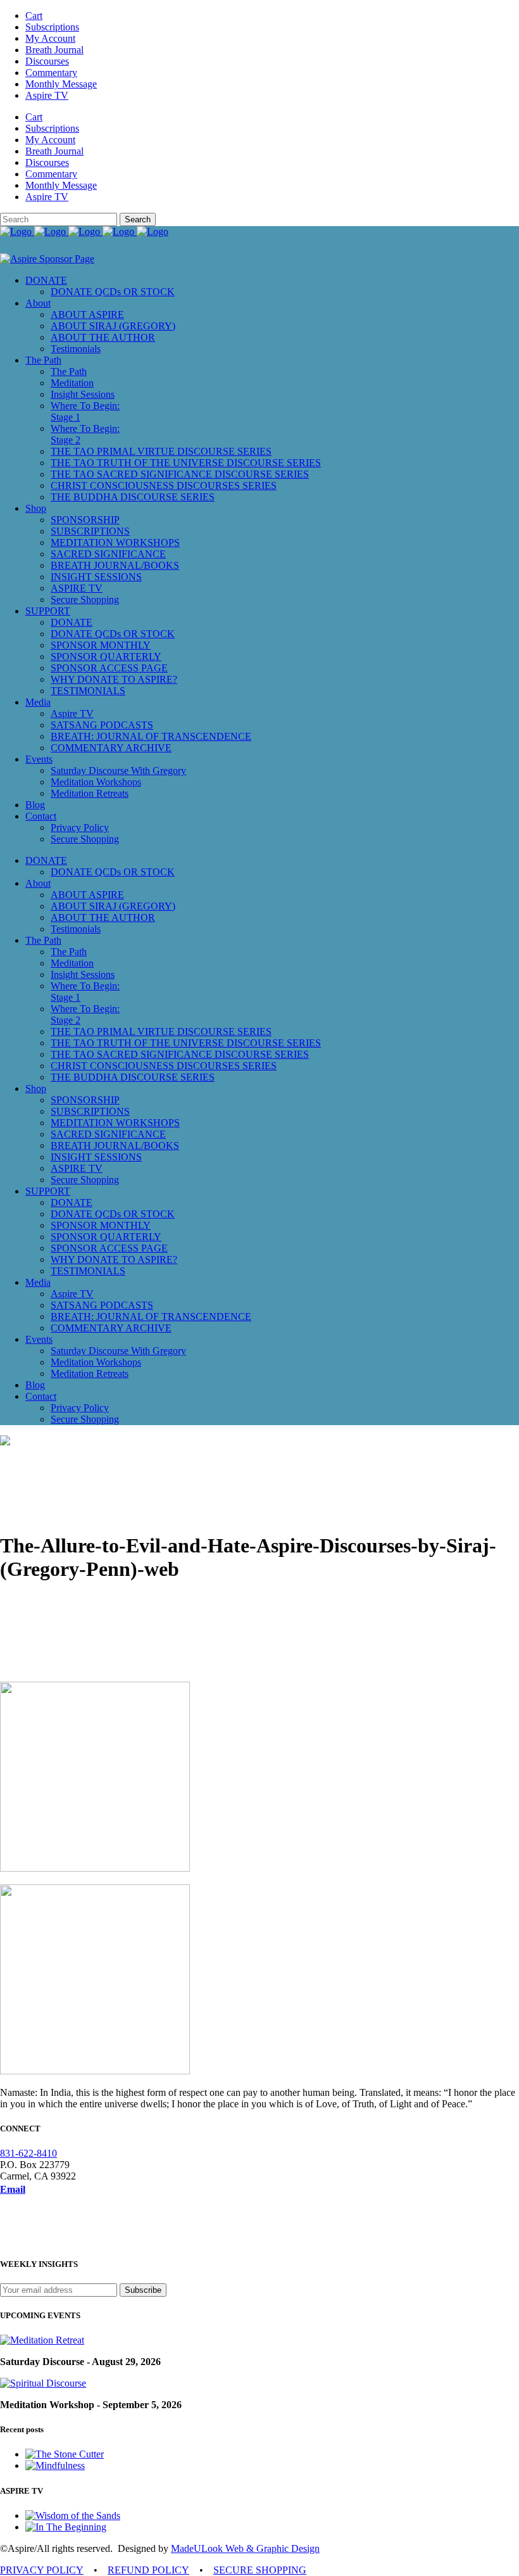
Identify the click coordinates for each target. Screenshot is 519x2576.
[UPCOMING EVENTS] (42, 2340)
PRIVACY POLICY (42, 2570)
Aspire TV (47, 95)
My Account (50, 38)
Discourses (47, 61)
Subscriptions (52, 27)
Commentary (51, 73)
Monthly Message (61, 84)
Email (13, 2189)
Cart (34, 16)
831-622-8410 (28, 2153)
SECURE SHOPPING (260, 2570)
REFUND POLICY (148, 2570)
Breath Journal (54, 50)
